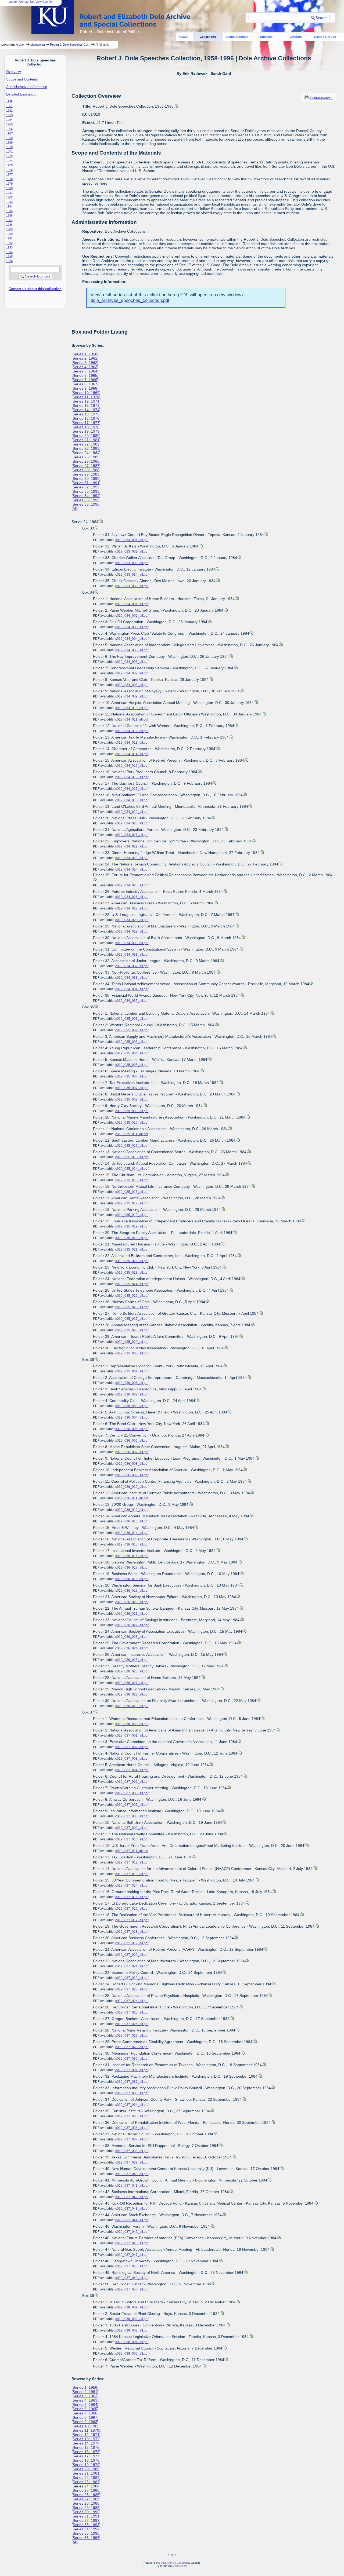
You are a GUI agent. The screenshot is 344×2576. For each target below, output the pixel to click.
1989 (9, 229)
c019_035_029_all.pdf (132, 1342)
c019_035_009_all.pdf (132, 1111)
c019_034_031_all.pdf (132, 955)
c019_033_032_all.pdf (132, 551)
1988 (9, 225)
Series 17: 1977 (86, 423)
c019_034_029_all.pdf (132, 931)
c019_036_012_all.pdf (132, 1510)
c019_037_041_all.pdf (132, 2186)
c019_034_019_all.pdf (132, 812)
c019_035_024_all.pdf (132, 1284)
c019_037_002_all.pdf (132, 1747)
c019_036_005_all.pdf (132, 1429)
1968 (9, 138)
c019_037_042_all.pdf (132, 2197)
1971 (9, 152)
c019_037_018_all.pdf (132, 1932)
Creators (296, 37)
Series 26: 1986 (86, 461)
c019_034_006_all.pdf (132, 662)
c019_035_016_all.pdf (132, 1192)
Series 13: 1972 (86, 405)
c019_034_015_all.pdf (132, 766)
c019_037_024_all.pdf (132, 2001)
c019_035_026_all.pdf (132, 1307)
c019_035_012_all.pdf (132, 1146)
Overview (13, 72)
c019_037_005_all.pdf (132, 1782)
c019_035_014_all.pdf (132, 1169)
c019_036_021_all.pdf (132, 1614)
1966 (9, 129)
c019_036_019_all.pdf (132, 1591)
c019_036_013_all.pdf (132, 1521)
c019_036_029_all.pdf (132, 1706)
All (75, 509)
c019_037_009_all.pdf (132, 1828)
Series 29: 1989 (86, 474)
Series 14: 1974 (86, 410)
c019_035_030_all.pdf (132, 1353)
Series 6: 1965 (85, 375)
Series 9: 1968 (85, 388)
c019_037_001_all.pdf (132, 1735)
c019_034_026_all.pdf (132, 897)
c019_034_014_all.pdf (132, 754)
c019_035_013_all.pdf (132, 1157)
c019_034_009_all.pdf (132, 696)
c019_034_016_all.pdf (132, 777)
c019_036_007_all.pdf (132, 1452)
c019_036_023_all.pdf (132, 1637)
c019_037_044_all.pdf (132, 2220)
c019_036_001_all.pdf (132, 1383)
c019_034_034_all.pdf (132, 989)
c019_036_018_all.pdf (132, 1579)
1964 (9, 120)
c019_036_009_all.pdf (132, 1475)
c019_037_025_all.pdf (132, 2012)
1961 (9, 106)
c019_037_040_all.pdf (132, 2174)
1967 (9, 133)
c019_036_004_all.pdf (132, 1417)
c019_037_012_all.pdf (132, 1862)
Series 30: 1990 (86, 478)
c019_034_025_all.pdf (132, 885)
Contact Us (26, 2)
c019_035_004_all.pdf (132, 1053)
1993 (9, 247)
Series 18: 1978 (86, 427)
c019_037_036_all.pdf (132, 2128)
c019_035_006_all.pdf (132, 1076)
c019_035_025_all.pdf (132, 1296)
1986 (9, 215)
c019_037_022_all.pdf (132, 1978)
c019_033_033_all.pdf (132, 563)
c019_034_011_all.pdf (132, 719)
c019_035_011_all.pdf (132, 1134)
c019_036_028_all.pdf (132, 1694)
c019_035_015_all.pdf (132, 1180)
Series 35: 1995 (86, 500)
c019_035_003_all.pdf (132, 1042)
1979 (9, 184)
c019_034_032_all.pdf (132, 966)
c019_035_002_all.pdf (132, 1030)
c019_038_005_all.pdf (132, 2354)
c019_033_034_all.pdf (132, 575)
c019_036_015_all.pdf (132, 1544)
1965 (9, 124)
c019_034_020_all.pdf (132, 823)
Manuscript (38, 45)
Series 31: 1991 (86, 483)
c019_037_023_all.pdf (132, 1989)
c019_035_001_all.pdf (132, 1019)
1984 (9, 206)
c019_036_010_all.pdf (132, 1487)
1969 (9, 142)
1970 (9, 147)
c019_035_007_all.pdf (132, 1088)
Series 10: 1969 (86, 393)
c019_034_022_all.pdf (132, 846)
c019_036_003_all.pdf (132, 1406)
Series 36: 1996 (86, 504)
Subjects (266, 37)
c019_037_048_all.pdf (132, 2266)
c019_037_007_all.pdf (132, 1805)
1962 (9, 111)
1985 (9, 211)
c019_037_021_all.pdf (132, 1966)
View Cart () (44, 2)
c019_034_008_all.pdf (132, 685)
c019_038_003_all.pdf (132, 2330)
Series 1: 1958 (85, 354)
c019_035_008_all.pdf (132, 1099)
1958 (9, 101)
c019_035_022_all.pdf (132, 1261)
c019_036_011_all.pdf (132, 1498)
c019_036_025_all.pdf (132, 1660)
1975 (9, 165)
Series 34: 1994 (86, 496)
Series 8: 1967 (85, 384)
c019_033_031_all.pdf (132, 540)
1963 (9, 115)
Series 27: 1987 (86, 466)
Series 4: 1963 (85, 367)
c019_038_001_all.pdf (132, 2307)
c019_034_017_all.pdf (132, 789)
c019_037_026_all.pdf (132, 2024)
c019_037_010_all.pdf (132, 1839)
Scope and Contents (22, 79)
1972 (9, 156)
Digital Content (237, 37)
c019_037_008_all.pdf (132, 1816)
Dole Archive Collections (175, 2563)
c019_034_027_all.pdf (132, 908)
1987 (9, 220)
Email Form (180, 2566)
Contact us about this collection (35, 289)
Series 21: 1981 (86, 440)
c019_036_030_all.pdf (132, 1724)
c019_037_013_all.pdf (132, 1874)
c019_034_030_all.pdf (132, 943)
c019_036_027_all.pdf (132, 1683)
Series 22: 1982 (86, 444)
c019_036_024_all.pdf (132, 1648)
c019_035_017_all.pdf (132, 1203)
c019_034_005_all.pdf (132, 650)
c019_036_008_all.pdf (132, 1464)
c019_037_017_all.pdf (132, 1920)
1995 (9, 257)
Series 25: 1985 (86, 457)
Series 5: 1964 (85, 371)
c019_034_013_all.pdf (132, 743)
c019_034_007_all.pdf (132, 673)
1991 (9, 238)
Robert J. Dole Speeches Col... (70, 45)
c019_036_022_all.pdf (132, 1625)
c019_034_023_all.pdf (132, 858)
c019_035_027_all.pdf (132, 1319)
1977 (9, 174)
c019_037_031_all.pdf (132, 2070)
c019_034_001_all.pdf (132, 604)
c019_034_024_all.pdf (132, 869)
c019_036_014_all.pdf (132, 1533)
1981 (9, 193)
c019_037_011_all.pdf (132, 1851)
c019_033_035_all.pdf (132, 586)
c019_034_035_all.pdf (132, 1001)
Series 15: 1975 (86, 414)
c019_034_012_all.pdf (132, 731)
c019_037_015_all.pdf (132, 1897)
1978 (9, 179)
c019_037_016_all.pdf (132, 1909)
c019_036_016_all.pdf (132, 1556)
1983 (9, 202)
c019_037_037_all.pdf (132, 2139)
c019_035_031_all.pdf (132, 1371)
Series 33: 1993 (86, 491)
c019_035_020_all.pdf (132, 1238)
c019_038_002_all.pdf (132, 2319)
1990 (9, 234)
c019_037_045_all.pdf (132, 2232)
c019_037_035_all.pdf (132, 2116)
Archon (21, 45)
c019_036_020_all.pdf (132, 1602)
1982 (9, 197)
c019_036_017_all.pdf (132, 1567)
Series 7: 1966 (85, 380)
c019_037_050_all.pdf (132, 2289)
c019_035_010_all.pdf (132, 1123)
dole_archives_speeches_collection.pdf (130, 300)
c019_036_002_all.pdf (132, 1394)
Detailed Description (22, 94)
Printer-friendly (321, 98)
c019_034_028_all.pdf (132, 920)
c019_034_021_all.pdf (132, 835)
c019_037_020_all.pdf (132, 1955)
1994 (9, 252)
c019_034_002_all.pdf (132, 616)
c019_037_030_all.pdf (132, 2059)
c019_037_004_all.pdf (132, 1770)
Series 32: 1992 (86, 487)
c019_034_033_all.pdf (132, 978)
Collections (208, 37)
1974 (9, 161)
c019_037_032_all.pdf (132, 2082)
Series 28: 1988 (86, 470)
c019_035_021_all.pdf (132, 1249)
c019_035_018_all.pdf (132, 1215)
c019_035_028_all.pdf (132, 1330)
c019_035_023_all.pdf (132, 1273)
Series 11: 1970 (86, 397)
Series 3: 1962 (85, 363)
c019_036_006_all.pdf (132, 1441)
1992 (9, 243)
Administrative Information (27, 87)
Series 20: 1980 (86, 436)
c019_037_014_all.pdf (132, 1886)
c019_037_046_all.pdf (132, 2243)
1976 (9, 170)
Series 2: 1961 (85, 358)
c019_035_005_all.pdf (132, 1065)
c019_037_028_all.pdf (132, 2047)
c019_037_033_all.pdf (132, 2093)
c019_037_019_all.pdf (132, 1943)
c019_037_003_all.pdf (132, 1759)
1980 (9, 188)
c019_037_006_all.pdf (132, 1793)
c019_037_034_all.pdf (132, 2105)
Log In (13, 2)
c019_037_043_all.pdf (132, 2209)
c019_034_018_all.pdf (132, 800)
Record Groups (325, 37)
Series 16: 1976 (86, 418)
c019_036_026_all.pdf (132, 1671)
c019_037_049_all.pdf (132, 2278)
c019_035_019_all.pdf (132, 1226)
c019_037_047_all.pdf (132, 2255)
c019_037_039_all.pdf (132, 2162)
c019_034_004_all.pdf (132, 639)
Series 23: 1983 (86, 448)
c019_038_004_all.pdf (132, 2342)
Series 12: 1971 (86, 401)
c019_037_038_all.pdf (132, 2151)
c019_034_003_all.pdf (132, 627)
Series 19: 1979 (86, 431)
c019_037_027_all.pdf (132, 2036)
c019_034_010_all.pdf (132, 708)
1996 (9, 261)
